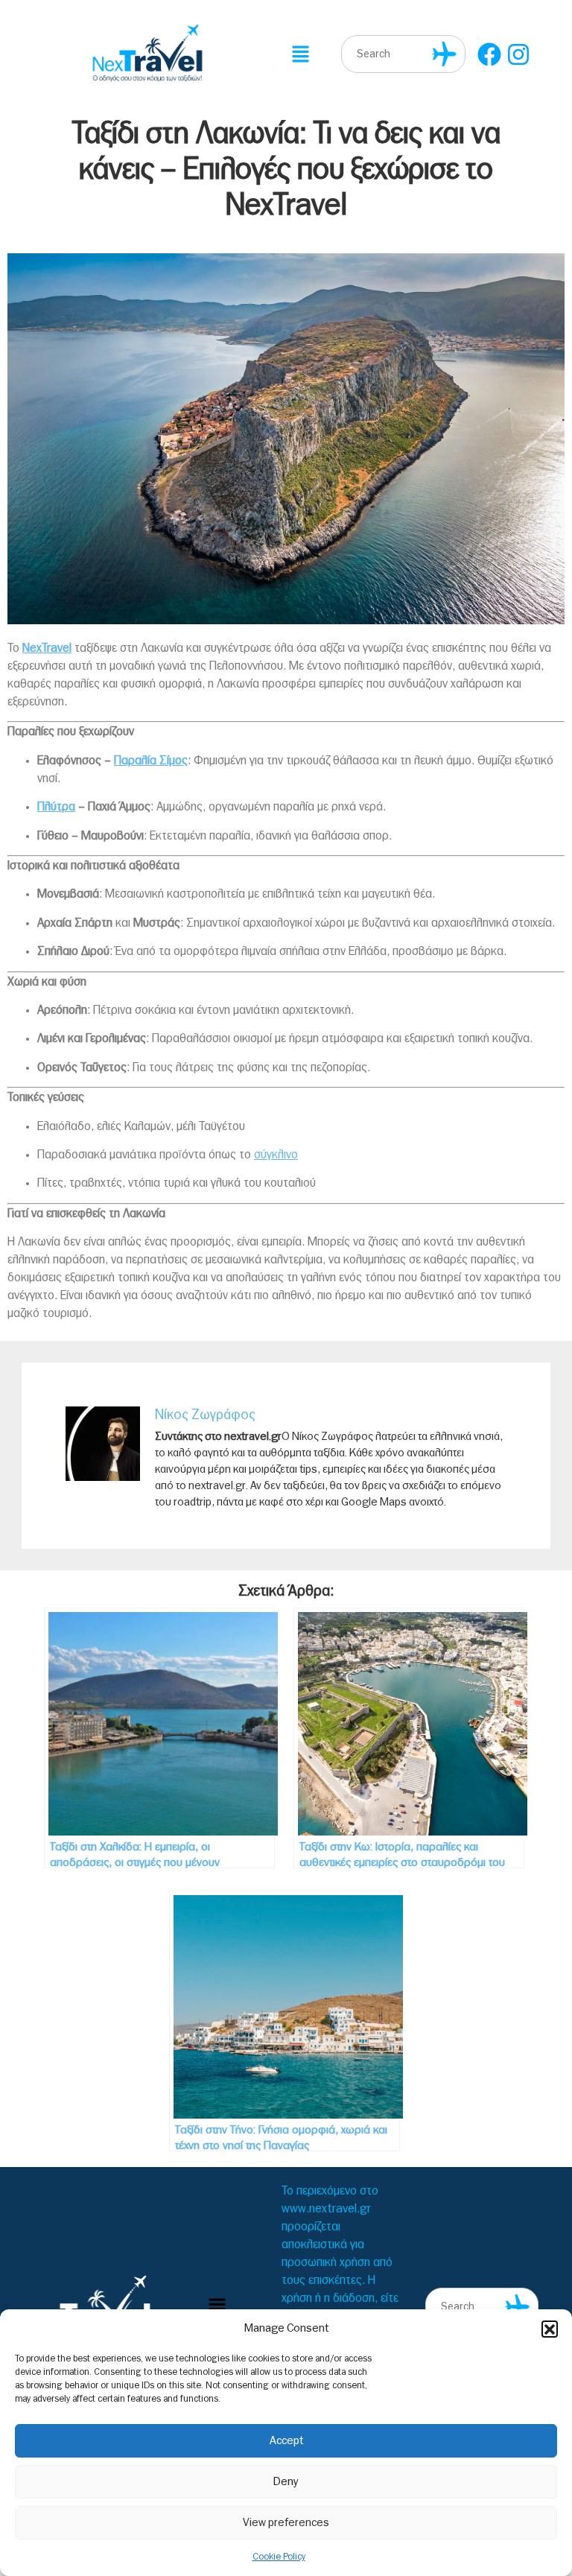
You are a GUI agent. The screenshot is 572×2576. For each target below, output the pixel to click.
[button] (550, 2329)
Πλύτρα (56, 807)
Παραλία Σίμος (151, 761)
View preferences (286, 2523)
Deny (286, 2482)
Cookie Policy (279, 2557)
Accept (286, 2441)
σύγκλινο (276, 1155)
